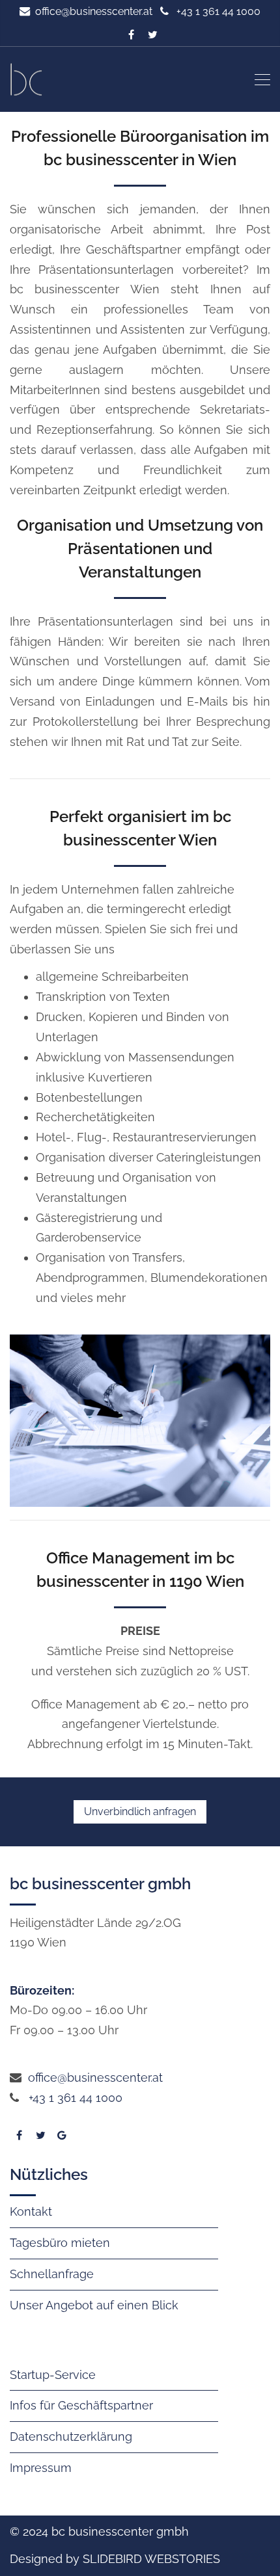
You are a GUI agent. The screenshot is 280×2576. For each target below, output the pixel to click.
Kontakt (31, 2211)
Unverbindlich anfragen (140, 1812)
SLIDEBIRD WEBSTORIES (151, 2559)
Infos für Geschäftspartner (81, 2405)
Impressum (41, 2468)
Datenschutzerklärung (71, 2437)
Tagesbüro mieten (60, 2243)
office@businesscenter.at (94, 11)
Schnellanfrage (52, 2274)
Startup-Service (53, 2375)
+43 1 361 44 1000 (76, 2098)
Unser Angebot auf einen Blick (94, 2305)
